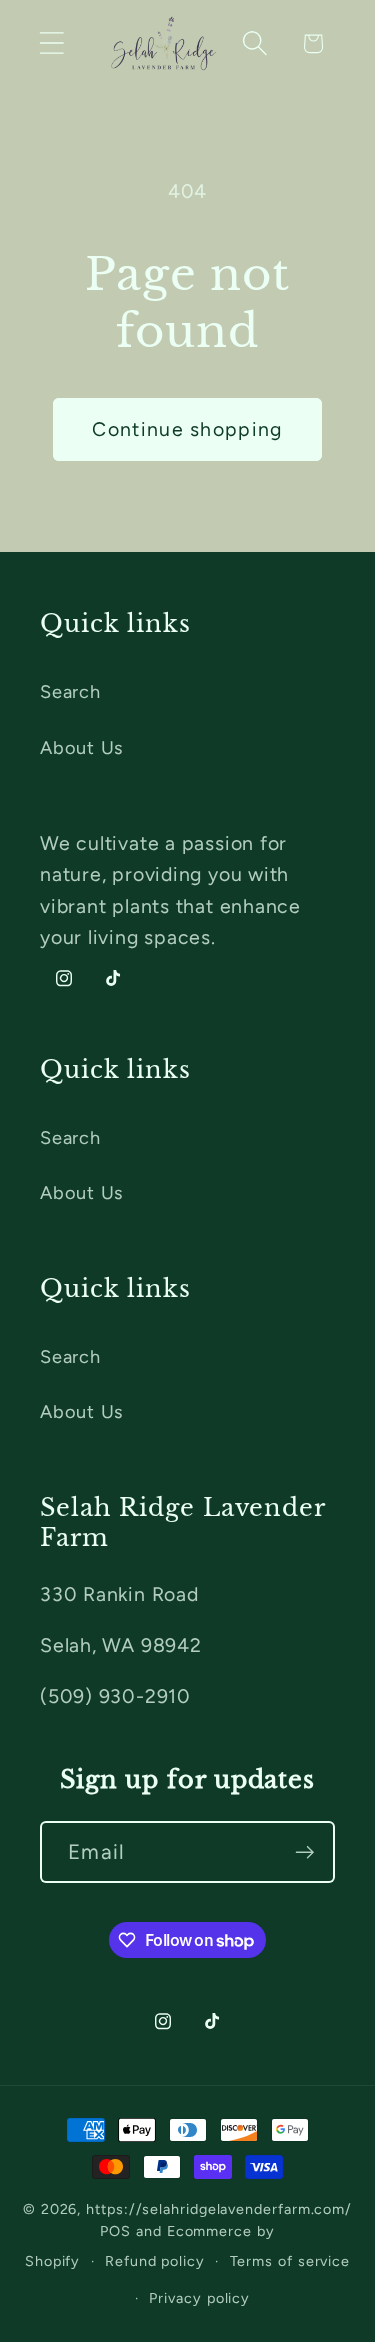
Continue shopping (187, 429)
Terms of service (290, 2261)
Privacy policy (199, 2298)
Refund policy (155, 2261)
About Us (81, 748)
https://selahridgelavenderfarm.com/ (219, 2209)
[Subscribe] (304, 1852)
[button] (51, 43)
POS (115, 2231)
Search (70, 692)
